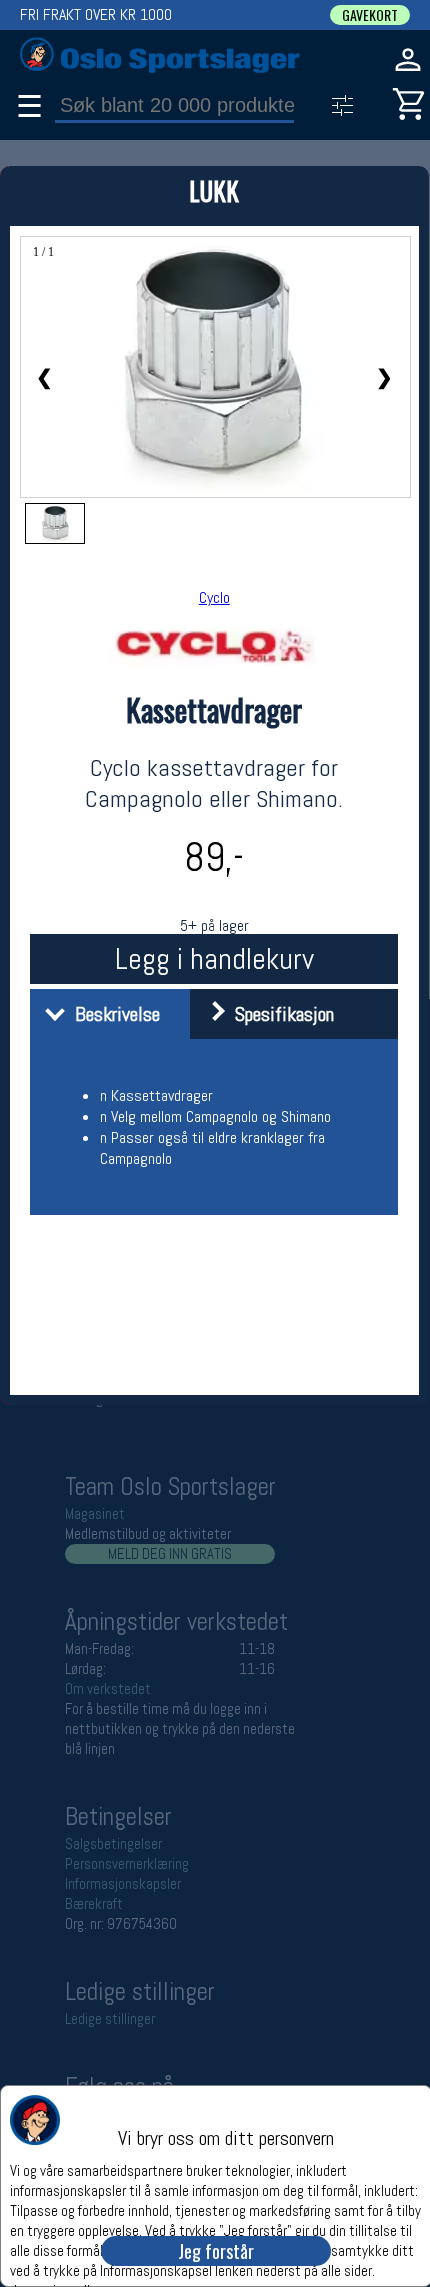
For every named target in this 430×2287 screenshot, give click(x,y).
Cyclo (214, 597)
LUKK (214, 190)
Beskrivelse (112, 1014)
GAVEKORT (370, 15)
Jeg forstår (216, 2251)
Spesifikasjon (279, 1014)
